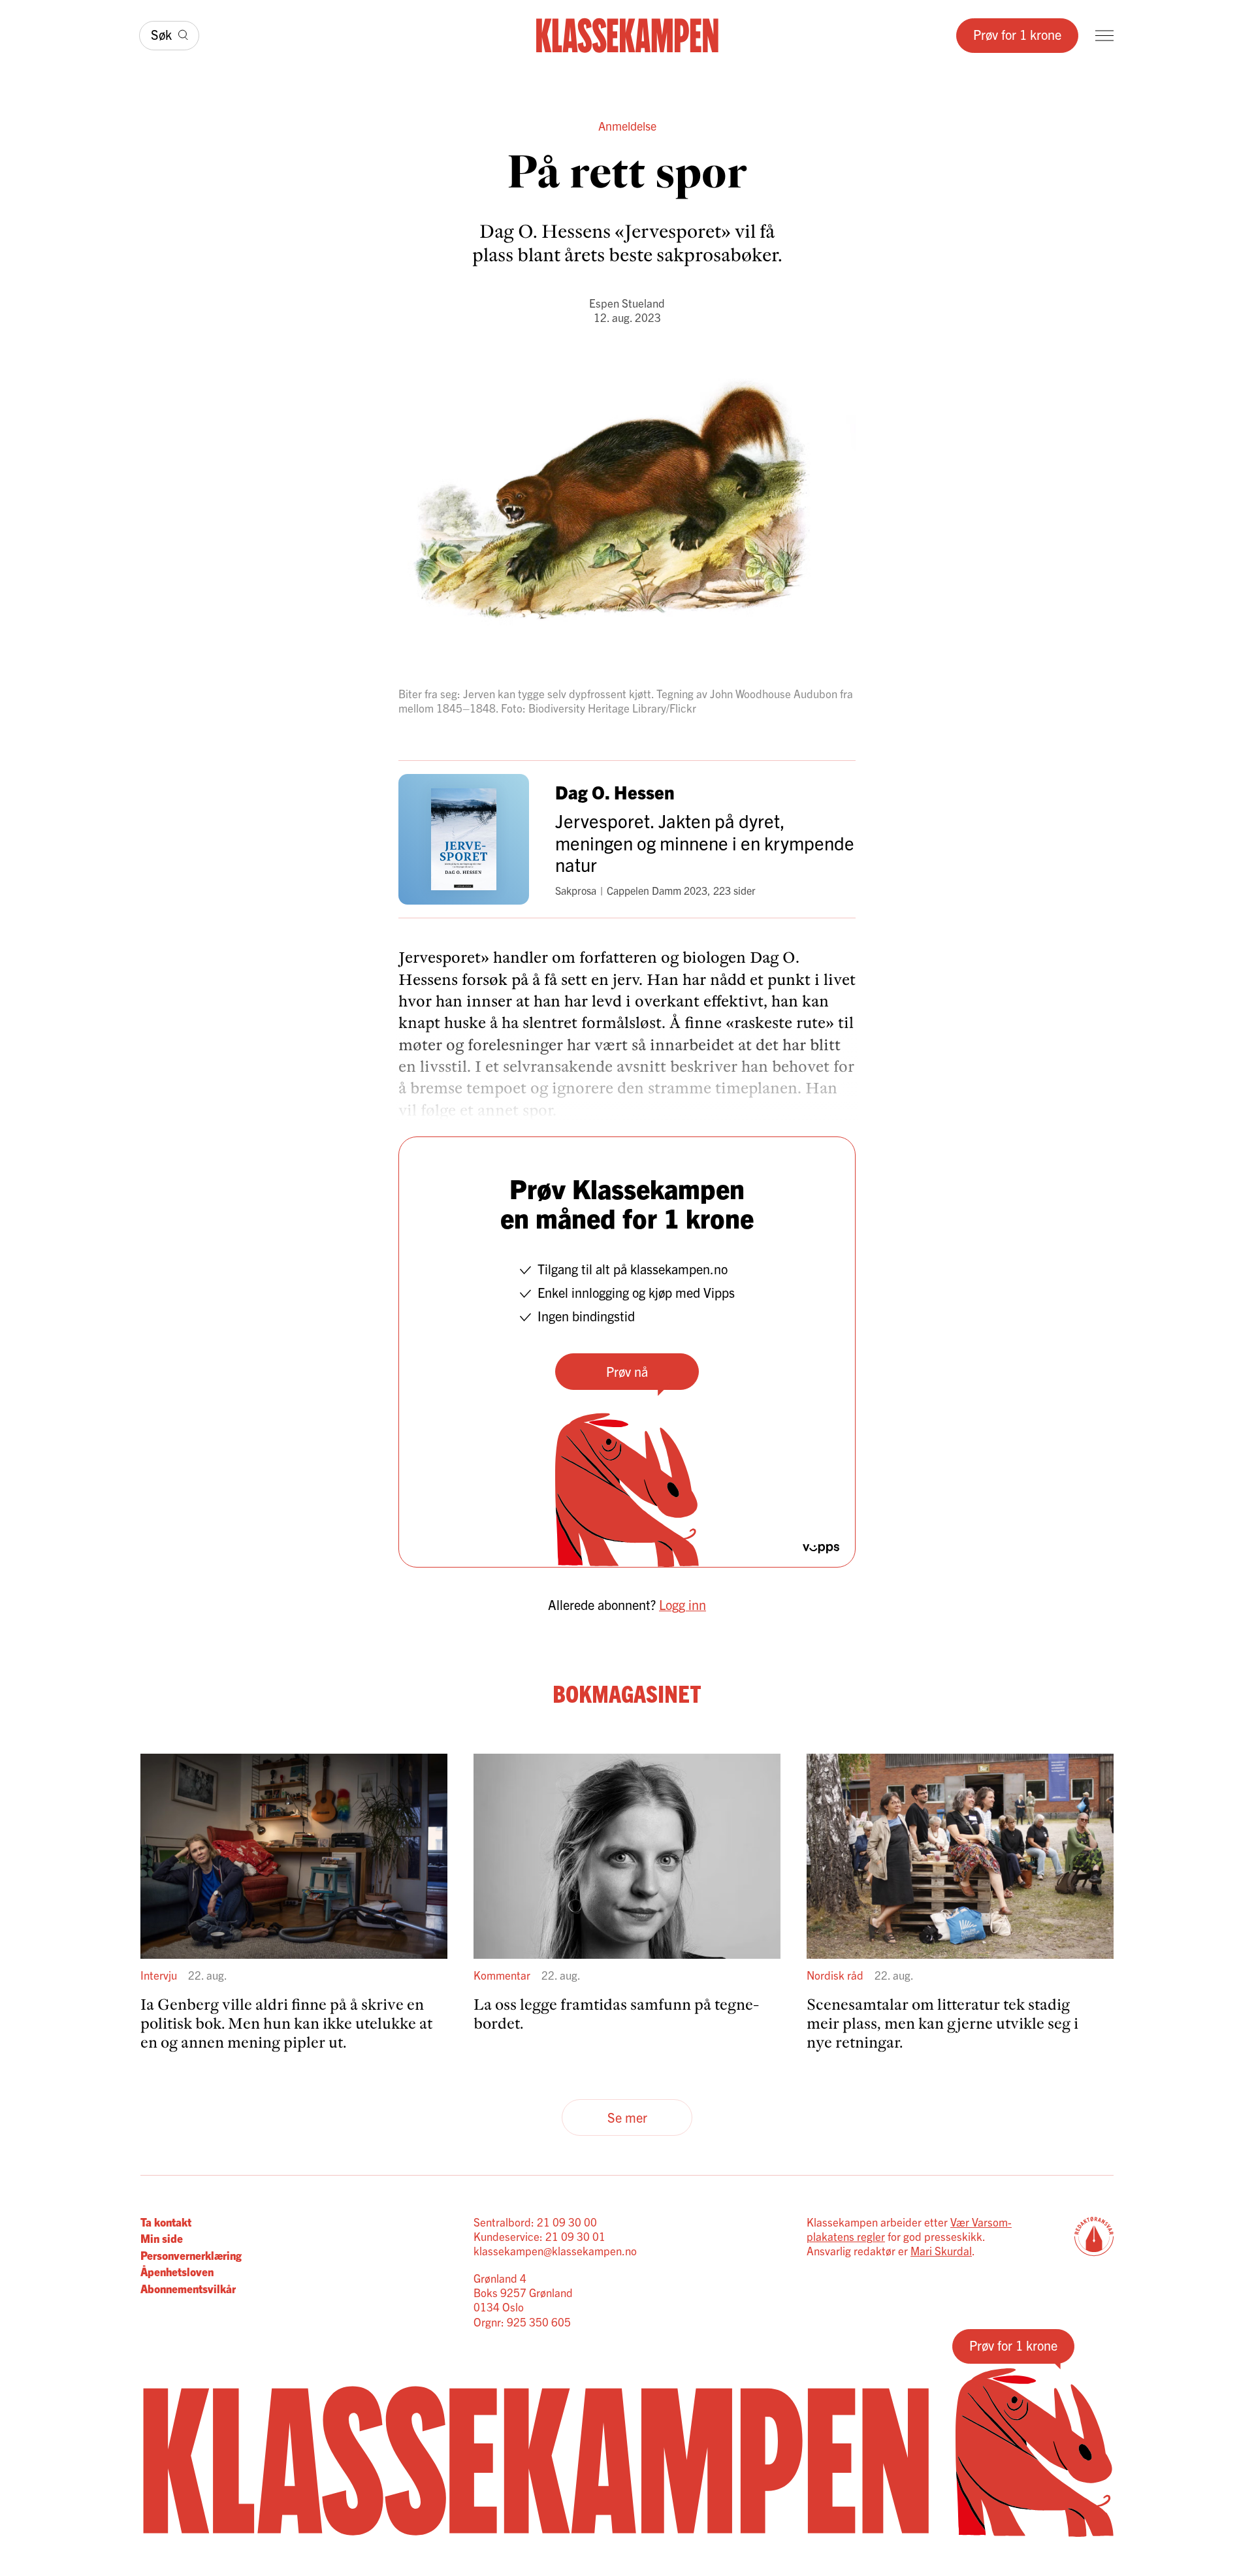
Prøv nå (627, 1371)
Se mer (627, 2117)
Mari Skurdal (941, 2250)
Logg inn (683, 1604)
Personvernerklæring (191, 2255)
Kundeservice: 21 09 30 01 (539, 2236)
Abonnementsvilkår (188, 2288)
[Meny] (1104, 36)
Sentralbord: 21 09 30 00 (535, 2222)
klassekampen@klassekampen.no (555, 2250)
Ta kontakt (166, 2222)
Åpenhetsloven (177, 2271)
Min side (162, 2238)
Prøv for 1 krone (1017, 34)
